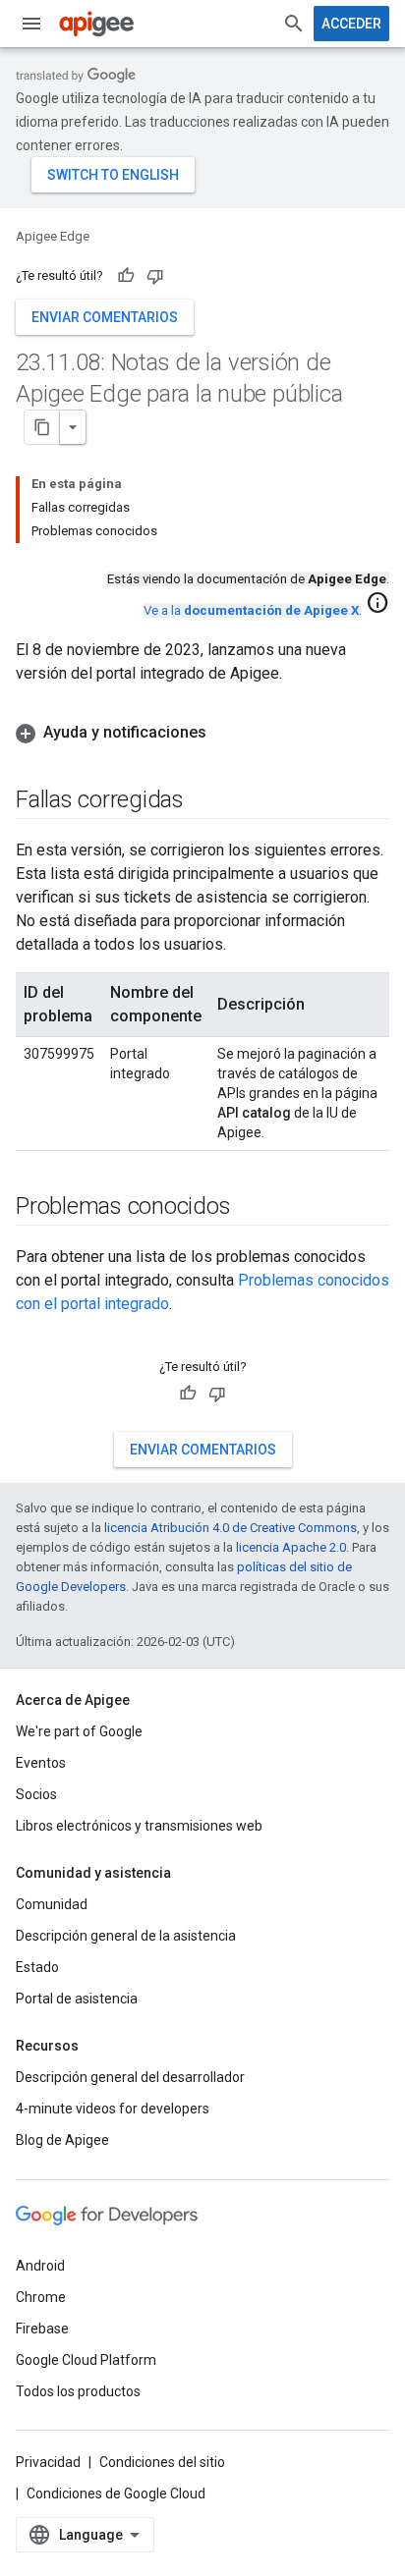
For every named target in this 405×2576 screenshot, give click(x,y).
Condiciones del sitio (162, 2462)
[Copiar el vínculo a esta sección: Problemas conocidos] (250, 1208)
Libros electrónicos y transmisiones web (139, 1826)
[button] (202, 733)
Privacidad (48, 2462)
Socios (36, 1794)
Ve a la (251, 610)
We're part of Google (79, 1731)
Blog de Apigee (62, 2140)
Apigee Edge (53, 236)
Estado (37, 1967)
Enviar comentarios (105, 317)
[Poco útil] (155, 276)
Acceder (351, 24)
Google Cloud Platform (86, 2360)
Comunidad (52, 1904)
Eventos (41, 1763)
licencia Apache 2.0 (291, 1547)
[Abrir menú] (31, 24)
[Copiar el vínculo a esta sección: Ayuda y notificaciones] (226, 733)
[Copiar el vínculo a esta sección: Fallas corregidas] (203, 801)
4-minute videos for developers (113, 2109)
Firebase (42, 2329)
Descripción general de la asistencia (126, 1936)
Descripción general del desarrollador (130, 2077)
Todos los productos (78, 2391)
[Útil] (126, 276)
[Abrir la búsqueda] (294, 24)
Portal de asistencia (77, 1999)
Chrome (41, 2297)
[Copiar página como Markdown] (42, 427)
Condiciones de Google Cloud (116, 2494)
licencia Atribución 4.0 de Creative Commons (231, 1528)
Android (40, 2266)
